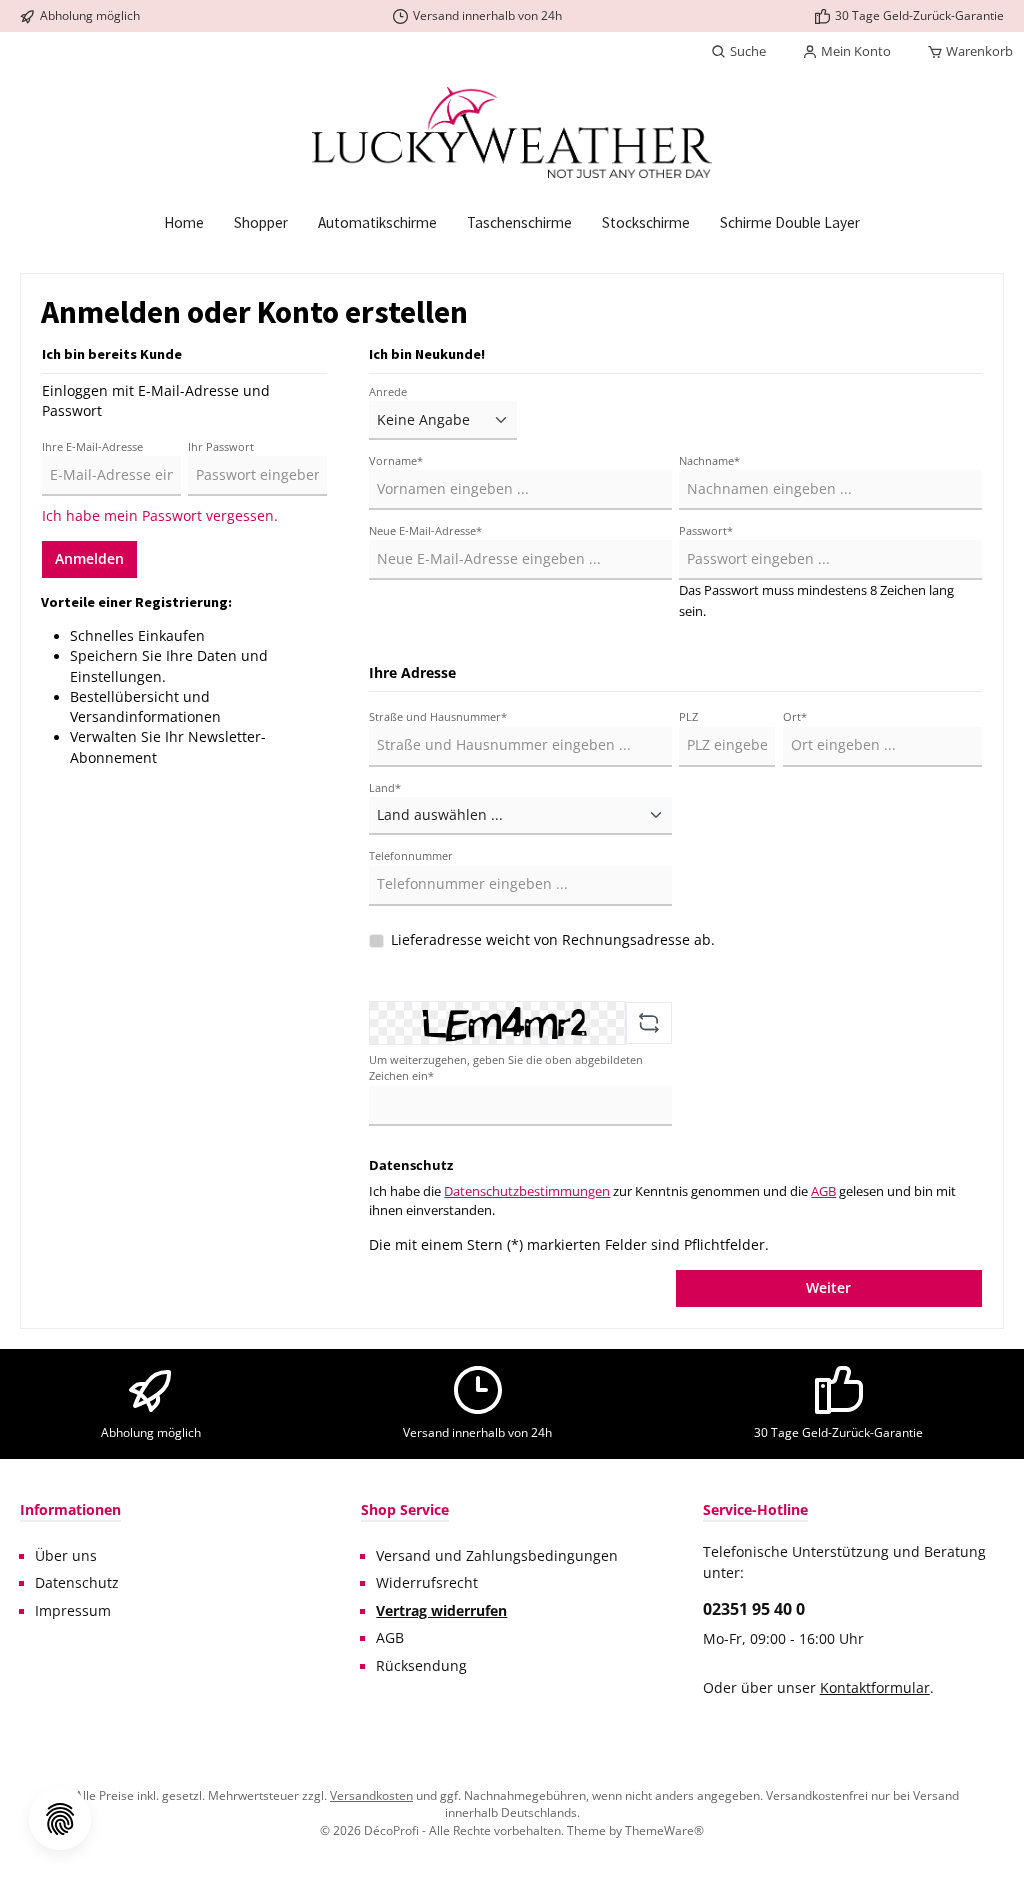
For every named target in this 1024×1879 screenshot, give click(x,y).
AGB (823, 1191)
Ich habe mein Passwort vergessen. (160, 516)
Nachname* (709, 460)
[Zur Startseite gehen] (512, 132)
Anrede (388, 391)
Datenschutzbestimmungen (527, 1191)
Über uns (66, 1556)
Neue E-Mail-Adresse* (425, 530)
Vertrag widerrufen (441, 1611)
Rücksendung (421, 1666)
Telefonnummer (411, 855)
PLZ (688, 716)
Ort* (795, 716)
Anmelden (89, 559)
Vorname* (396, 460)
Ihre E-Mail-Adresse (92, 446)
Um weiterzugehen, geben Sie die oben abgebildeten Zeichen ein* (506, 1067)
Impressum (73, 1611)
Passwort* (706, 530)
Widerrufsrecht (427, 1583)
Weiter (828, 1287)
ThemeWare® (664, 1830)
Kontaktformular (875, 1688)
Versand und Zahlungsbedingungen (497, 1556)
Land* (385, 787)
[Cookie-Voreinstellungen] (60, 1819)
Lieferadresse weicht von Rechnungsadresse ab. (553, 940)
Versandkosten (371, 1795)
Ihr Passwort (221, 446)
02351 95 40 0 (754, 1609)
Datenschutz (77, 1583)
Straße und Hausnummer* (438, 716)
